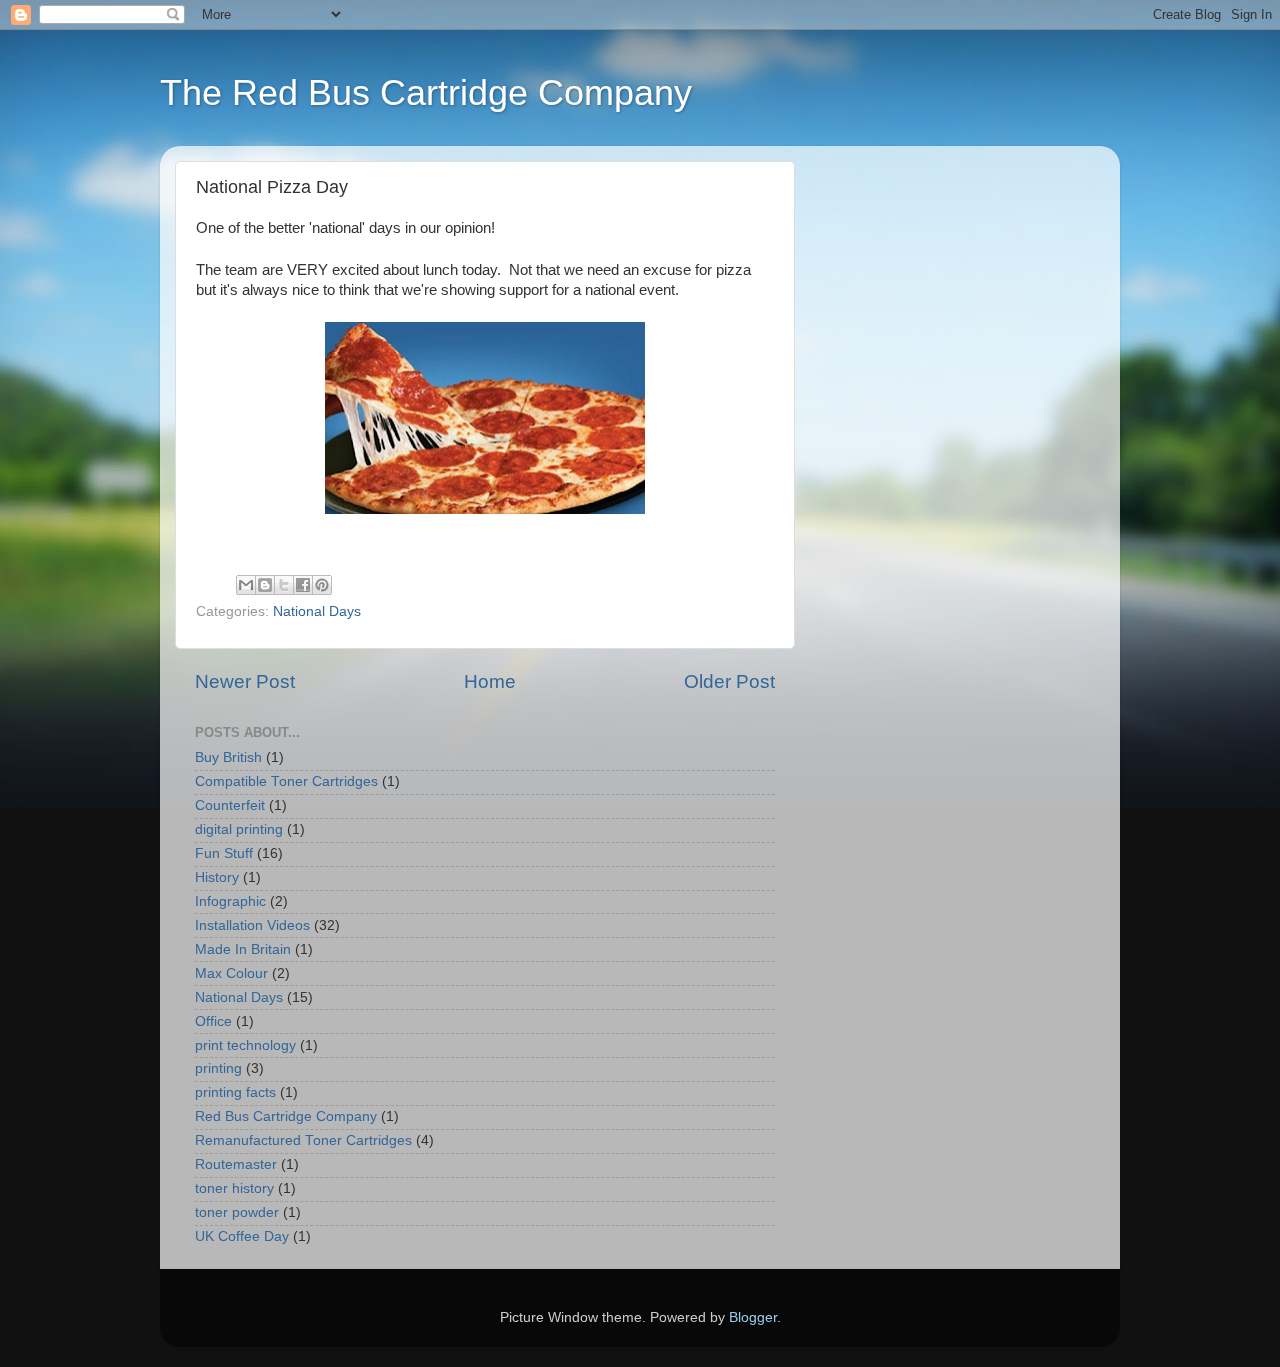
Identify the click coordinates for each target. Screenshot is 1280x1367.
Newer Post (245, 681)
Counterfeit (230, 805)
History (217, 877)
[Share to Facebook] (303, 585)
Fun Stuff (224, 853)
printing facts (235, 1092)
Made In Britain (243, 949)
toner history (234, 1188)
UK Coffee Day (242, 1236)
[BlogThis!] (265, 585)
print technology (245, 1045)
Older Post (729, 681)
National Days (317, 611)
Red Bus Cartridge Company (286, 1116)
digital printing (239, 829)
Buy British (228, 757)
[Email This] (246, 585)
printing (218, 1068)
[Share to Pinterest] (322, 585)
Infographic (230, 901)
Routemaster (236, 1164)
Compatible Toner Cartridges (286, 781)
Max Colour (231, 973)
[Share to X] (284, 585)
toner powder (237, 1212)
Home (490, 681)
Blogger (753, 1317)
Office (213, 1021)
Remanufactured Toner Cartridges (303, 1140)
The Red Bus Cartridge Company (426, 92)
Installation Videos (252, 925)
